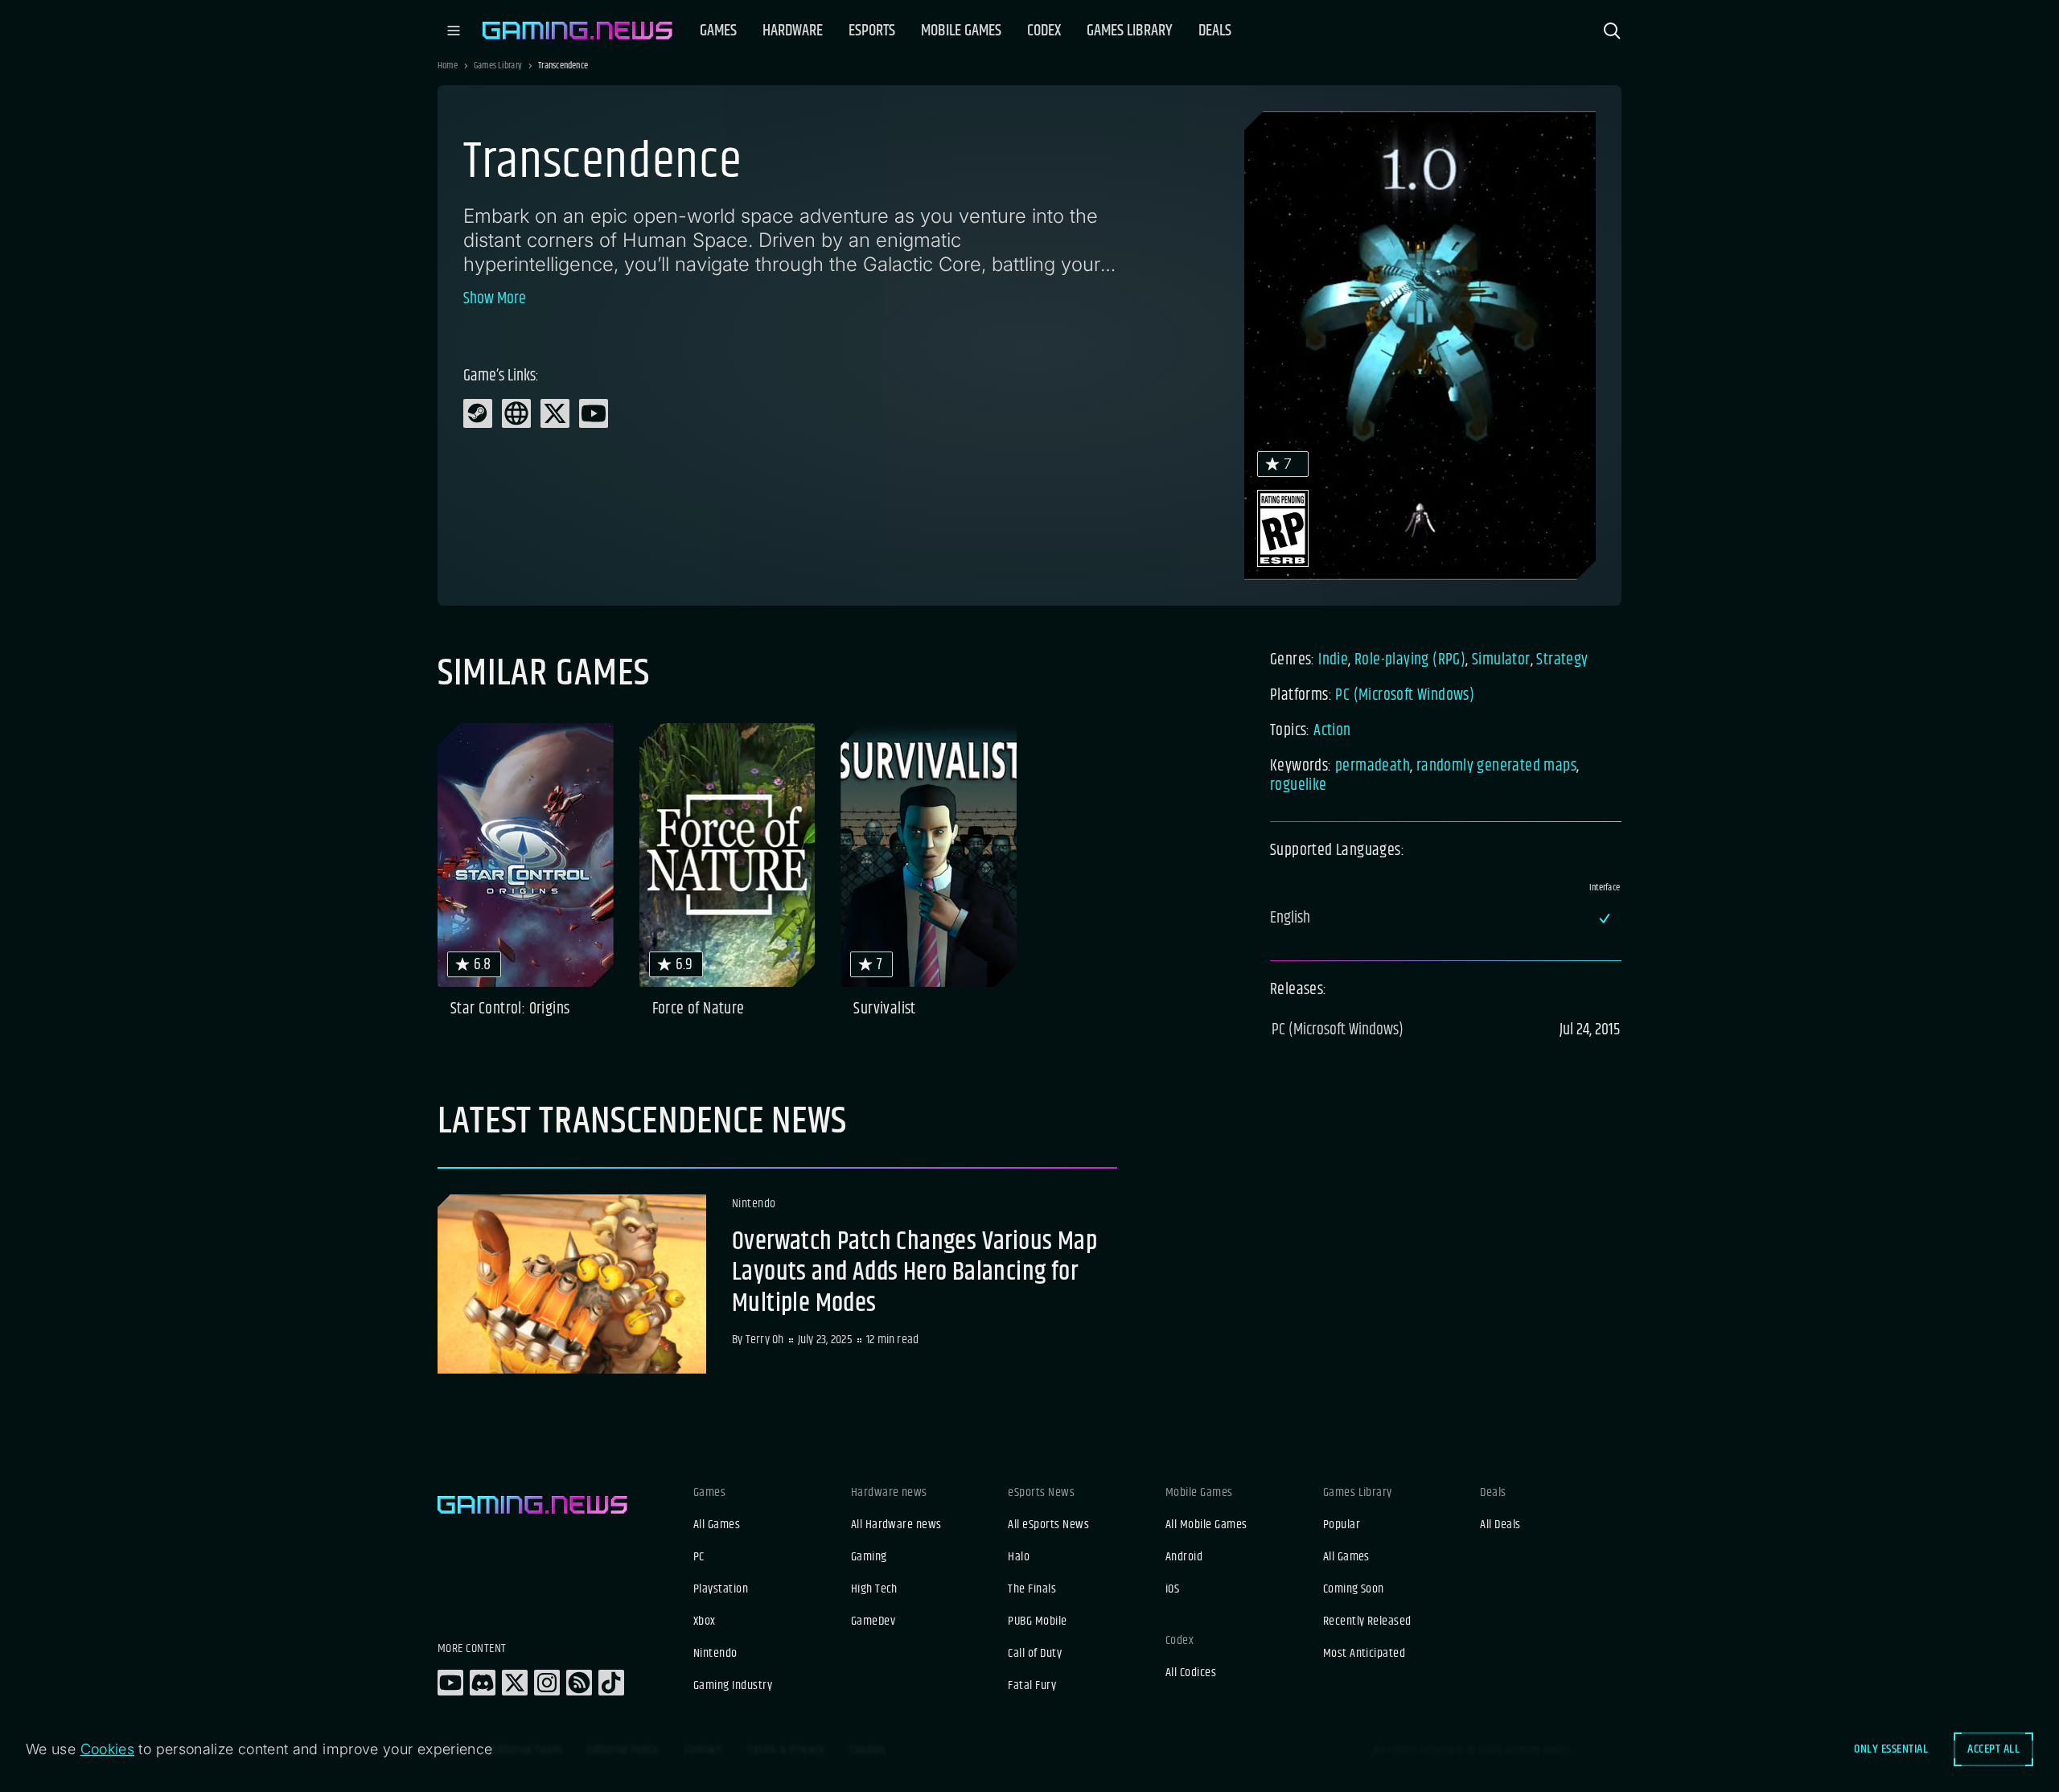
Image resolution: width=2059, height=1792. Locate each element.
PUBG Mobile (1037, 1621)
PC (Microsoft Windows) (1405, 695)
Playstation (721, 1589)
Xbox (705, 1621)
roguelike (1299, 785)
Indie (1333, 660)
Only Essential (1891, 1749)
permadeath (1373, 766)
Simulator (1501, 660)
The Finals (1032, 1589)
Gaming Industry (733, 1686)
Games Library (498, 66)
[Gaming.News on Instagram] (547, 1683)
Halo (1019, 1557)
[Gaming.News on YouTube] (450, 1683)
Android (1184, 1557)
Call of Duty (1035, 1654)
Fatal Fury (1032, 1686)
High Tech (874, 1589)
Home (448, 66)
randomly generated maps (1496, 766)
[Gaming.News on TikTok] (611, 1683)
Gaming (869, 1557)
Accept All (1993, 1749)
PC (699, 1557)
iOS (1172, 1589)
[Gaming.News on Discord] (483, 1683)
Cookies (108, 1749)
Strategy (1562, 660)
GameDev (873, 1621)
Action (1332, 731)
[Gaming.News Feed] (579, 1683)
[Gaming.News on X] (515, 1683)
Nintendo (715, 1654)
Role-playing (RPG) (1410, 660)
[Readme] (777, 1284)
